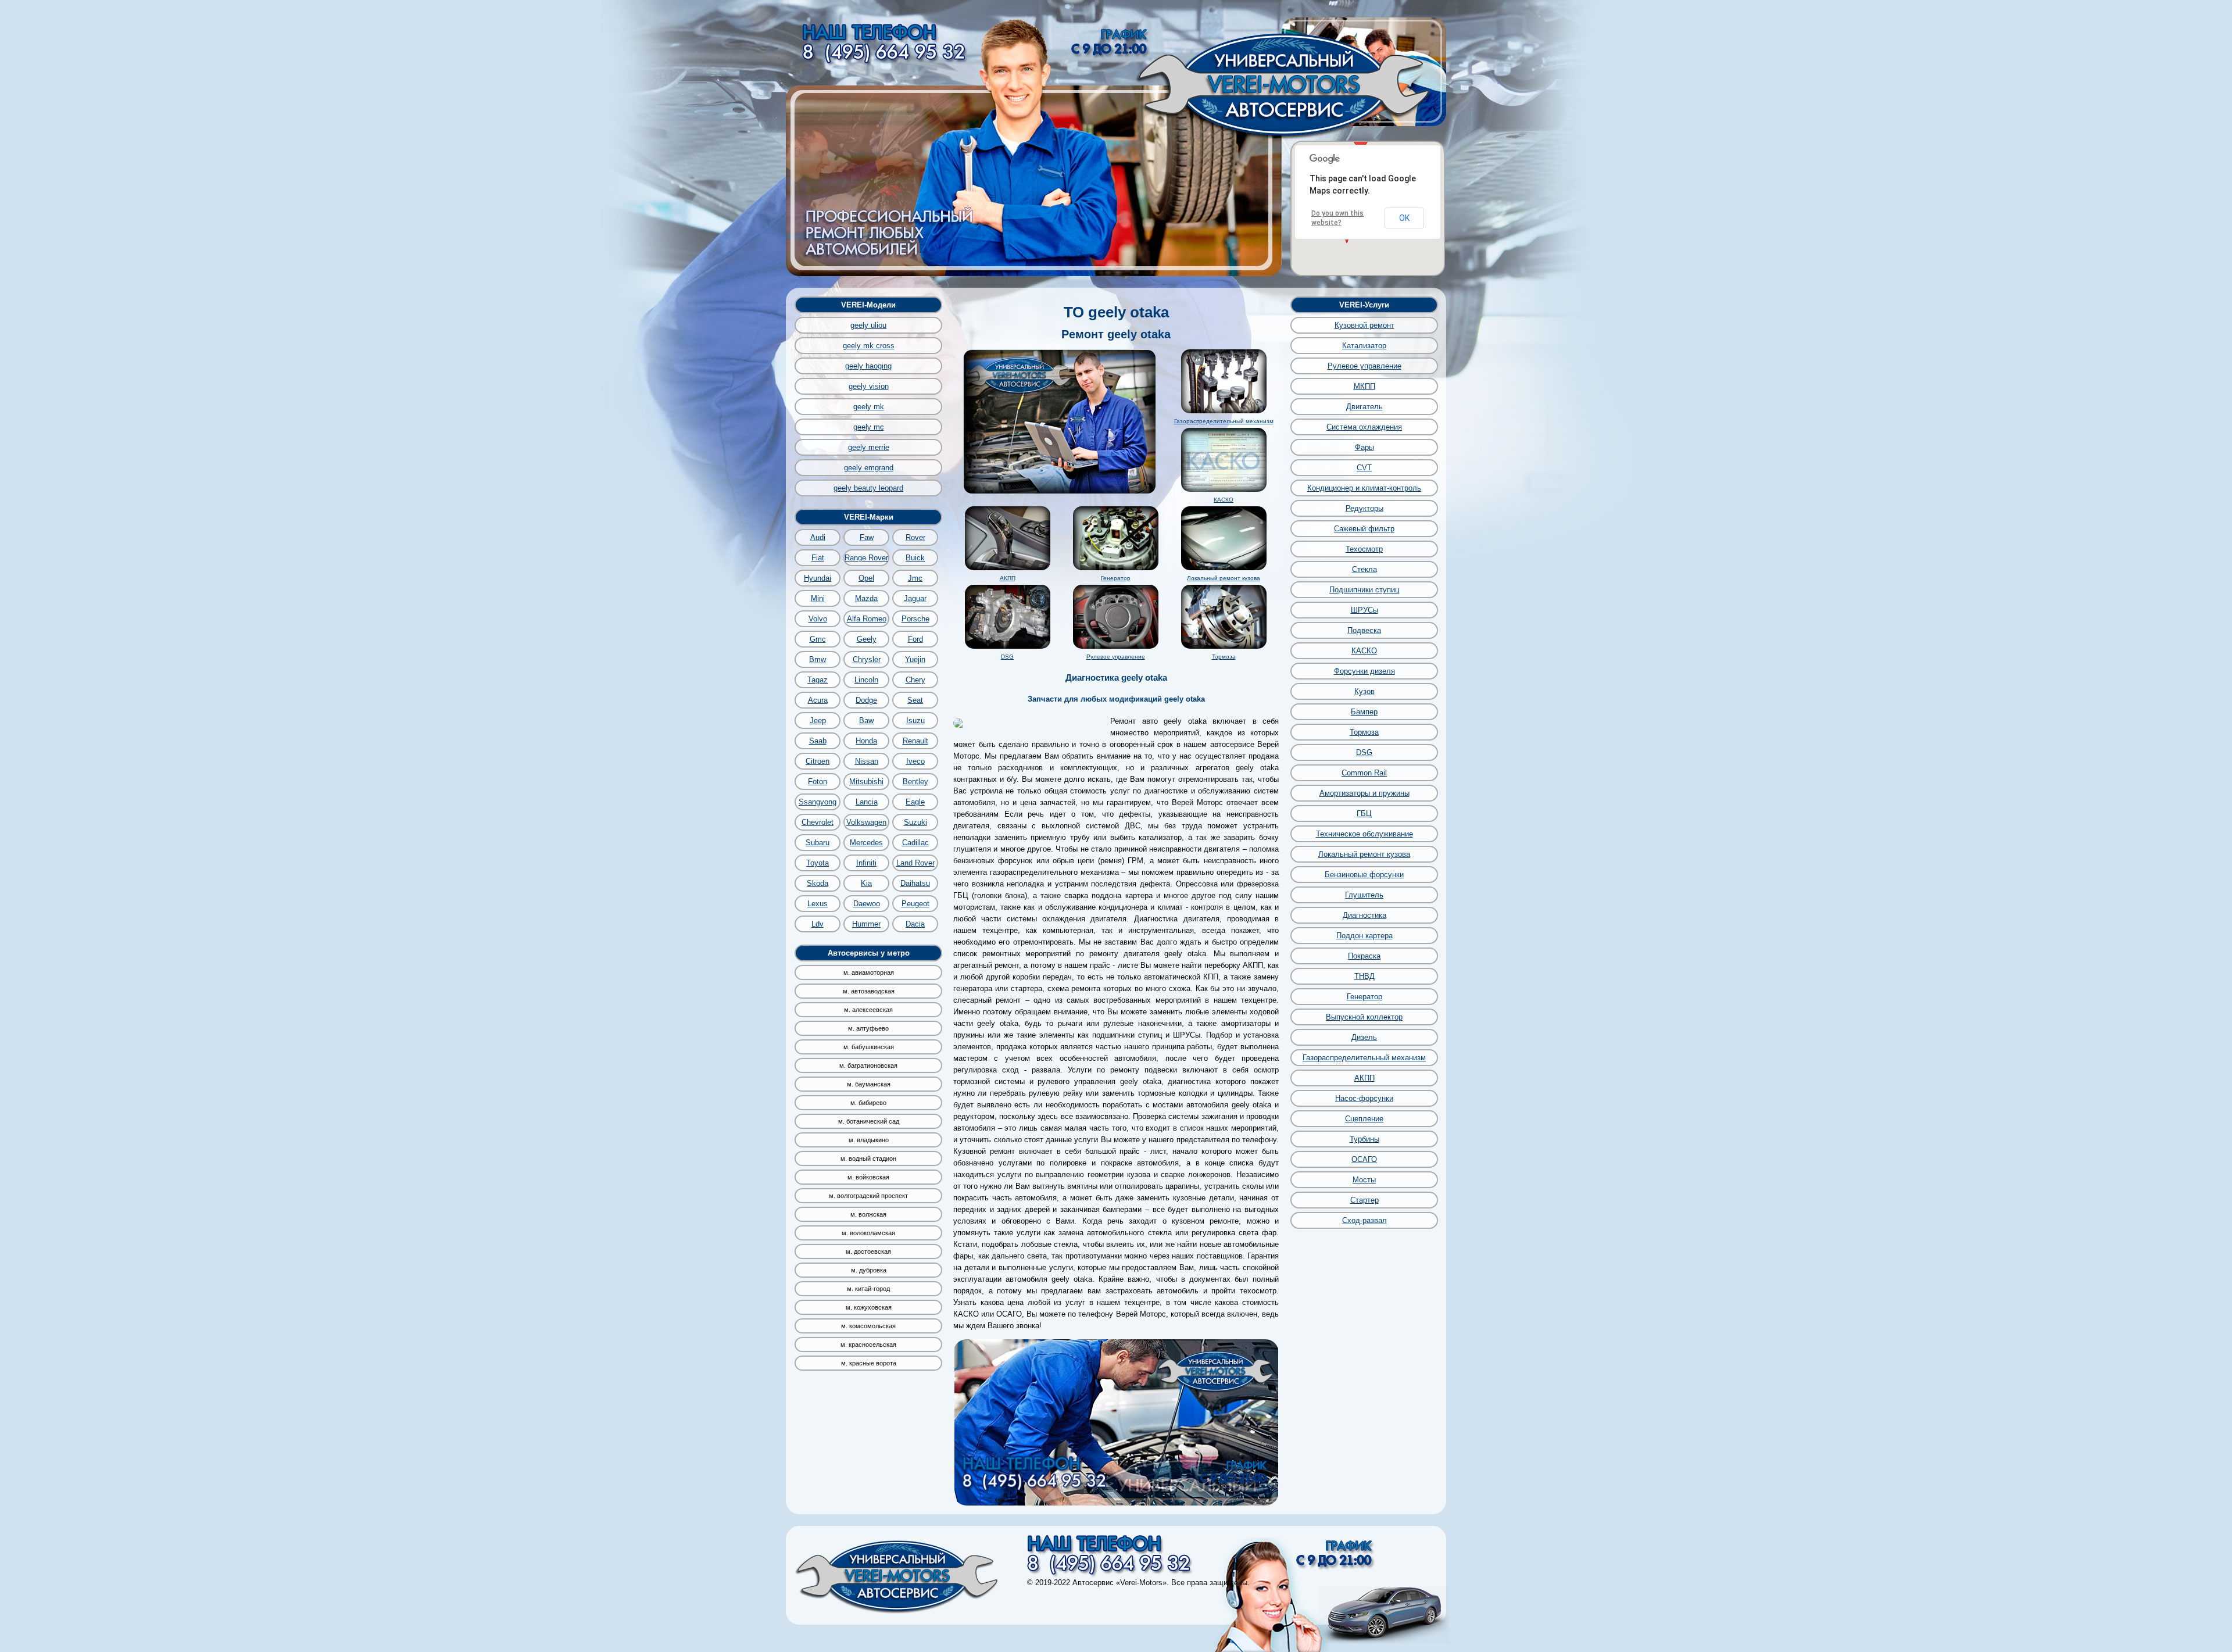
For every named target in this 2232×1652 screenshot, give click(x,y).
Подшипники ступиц (1364, 590)
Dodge (866, 700)
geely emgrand (869, 468)
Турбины (1364, 1139)
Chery (915, 680)
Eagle (915, 802)
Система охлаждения (1364, 427)
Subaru (818, 843)
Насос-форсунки (1364, 1098)
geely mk (869, 407)
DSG (1007, 657)
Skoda (818, 883)
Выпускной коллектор (1364, 1017)
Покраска (1364, 956)
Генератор (1116, 578)
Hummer (866, 924)
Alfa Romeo (867, 619)
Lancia (867, 802)
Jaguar (915, 598)
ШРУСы (1364, 610)
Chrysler (867, 659)
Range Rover (866, 558)
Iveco (915, 761)
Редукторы (1364, 508)
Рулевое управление (1116, 657)
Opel (866, 578)
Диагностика (1364, 915)
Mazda (866, 598)
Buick (915, 558)
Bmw (818, 659)
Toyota (818, 863)
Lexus (818, 904)
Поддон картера (1364, 936)
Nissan (867, 761)
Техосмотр (1364, 549)
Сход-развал (1364, 1220)
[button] (1361, 142)
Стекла (1364, 569)
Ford (915, 639)
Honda (866, 741)
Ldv (818, 924)
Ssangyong (818, 802)
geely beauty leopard (868, 488)
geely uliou (868, 325)
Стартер (1364, 1200)
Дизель (1364, 1037)
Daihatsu (915, 883)
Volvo (818, 619)
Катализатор (1364, 346)
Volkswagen (866, 822)
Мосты (1364, 1180)
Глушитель (1364, 895)
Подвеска (1364, 630)
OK (1404, 218)
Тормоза (1224, 657)
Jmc (915, 578)
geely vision (869, 386)
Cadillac (915, 843)
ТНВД (1364, 976)
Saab (818, 741)
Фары (1364, 447)
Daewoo (867, 904)
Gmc (818, 639)
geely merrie (869, 447)
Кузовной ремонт (1364, 325)
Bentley (915, 782)
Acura (818, 700)
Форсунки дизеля (1364, 671)
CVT (1364, 468)
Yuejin (915, 659)
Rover (915, 537)
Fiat (818, 558)
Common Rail (1364, 773)
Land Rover (915, 863)
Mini (818, 598)
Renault (915, 741)
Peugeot (915, 904)
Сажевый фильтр (1364, 529)
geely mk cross (869, 346)
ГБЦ (1364, 814)
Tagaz (818, 680)
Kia (866, 883)
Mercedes (866, 843)
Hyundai (818, 578)
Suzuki (915, 822)
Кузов (1364, 691)
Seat (915, 700)
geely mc (869, 427)
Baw (866, 720)
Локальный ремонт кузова (1224, 578)
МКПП (1364, 386)
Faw (867, 537)
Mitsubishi (866, 782)
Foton (818, 782)
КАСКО (1224, 500)
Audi (818, 537)
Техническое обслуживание (1364, 834)
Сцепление (1364, 1119)
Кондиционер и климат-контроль (1364, 488)
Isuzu (915, 720)
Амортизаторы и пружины (1364, 793)
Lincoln (866, 680)
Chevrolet (818, 822)
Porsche (915, 619)
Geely (867, 639)
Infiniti (866, 863)
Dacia (915, 924)
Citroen (818, 761)
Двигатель (1364, 407)
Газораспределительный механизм (1224, 421)
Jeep (818, 720)
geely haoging (868, 366)
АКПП (1008, 578)
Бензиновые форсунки (1364, 875)
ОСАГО (1364, 1159)
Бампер (1364, 712)
